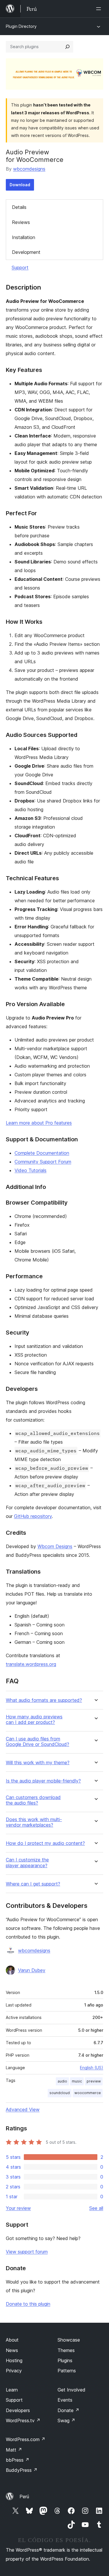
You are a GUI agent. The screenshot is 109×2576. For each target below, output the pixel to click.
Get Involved (72, 2390)
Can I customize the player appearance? (27, 1863)
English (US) (92, 2068)
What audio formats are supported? (44, 1700)
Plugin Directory (21, 26)
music (77, 2081)
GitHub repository (33, 1516)
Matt (14, 2450)
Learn (12, 2390)
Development (26, 252)
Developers (18, 2410)
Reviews (21, 222)
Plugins (65, 2360)
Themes (66, 2350)
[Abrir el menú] (100, 9)
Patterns (67, 2371)
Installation (24, 237)
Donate (68, 2410)
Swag (66, 2420)
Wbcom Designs (55, 1546)
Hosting (14, 2360)
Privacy (14, 2371)
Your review (18, 2208)
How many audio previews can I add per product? (34, 1720)
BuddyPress (22, 2470)
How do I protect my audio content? (45, 1843)
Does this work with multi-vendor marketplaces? (34, 1822)
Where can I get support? (33, 1884)
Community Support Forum (43, 1162)
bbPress (18, 2460)
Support (20, 267)
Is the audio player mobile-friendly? (43, 1781)
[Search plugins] (67, 47)
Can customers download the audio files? (33, 1800)
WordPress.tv (23, 2420)
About (12, 2340)
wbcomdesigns (29, 169)
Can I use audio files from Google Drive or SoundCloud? (37, 1742)
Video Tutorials (31, 1170)
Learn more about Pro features (39, 1123)
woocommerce (88, 2093)
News (12, 2350)
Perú (24, 2497)
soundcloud (60, 2093)
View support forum (27, 2252)
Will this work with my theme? (38, 1763)
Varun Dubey (32, 1970)
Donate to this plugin (28, 2304)
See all (96, 2208)
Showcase (69, 2340)
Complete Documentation (42, 1153)
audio (62, 2081)
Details (19, 207)
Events (65, 2400)
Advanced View (23, 2109)
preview (94, 2081)
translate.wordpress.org (31, 1664)
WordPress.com (26, 2439)
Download (20, 185)
